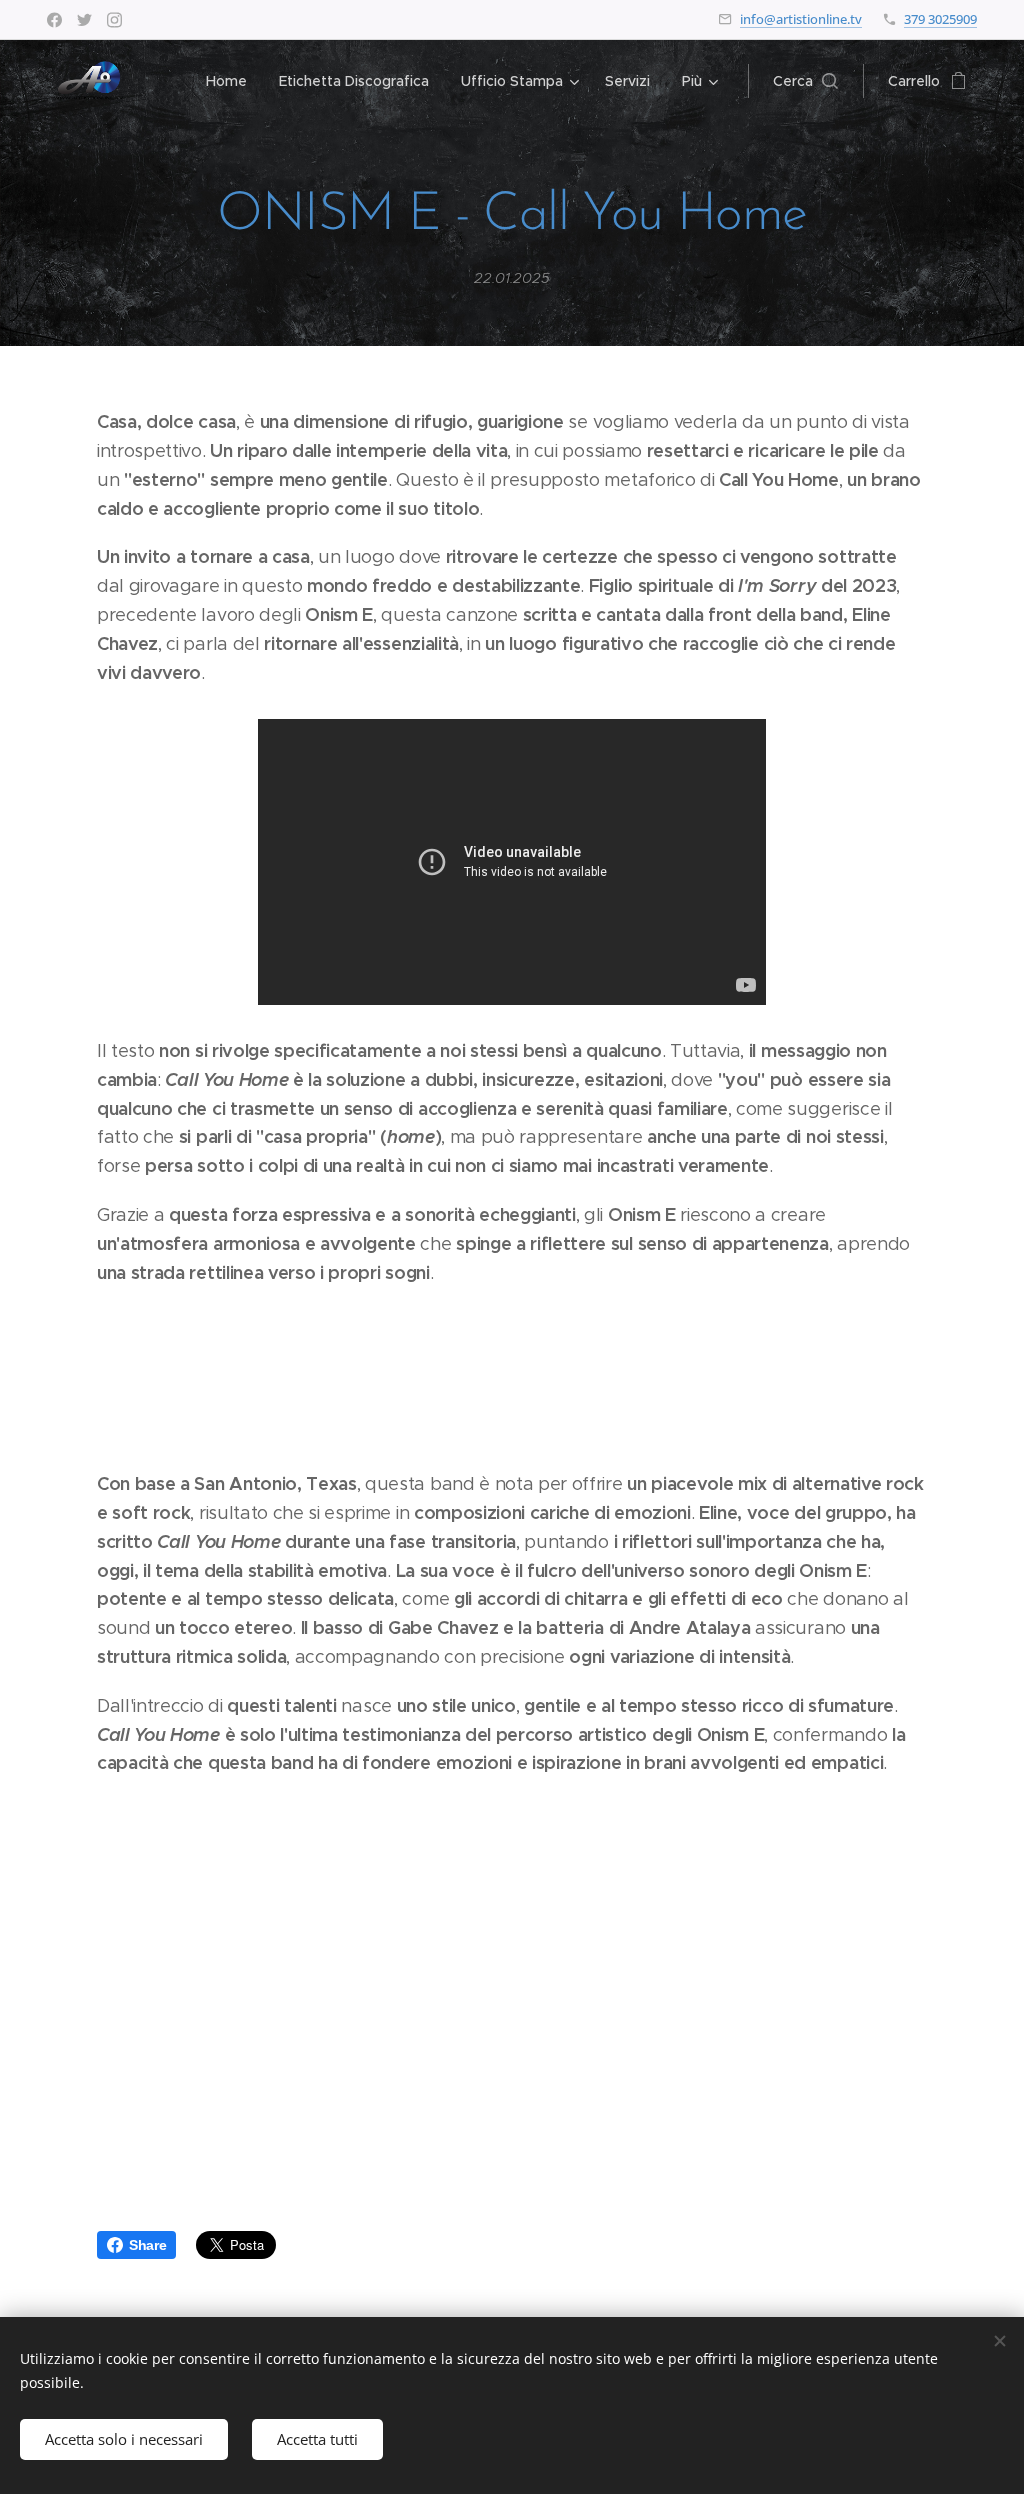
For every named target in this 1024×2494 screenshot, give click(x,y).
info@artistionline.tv (801, 19)
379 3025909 (940, 19)
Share (147, 2245)
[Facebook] (54, 20)
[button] (805, 81)
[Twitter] (84, 20)
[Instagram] (114, 20)
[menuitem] (232, 81)
